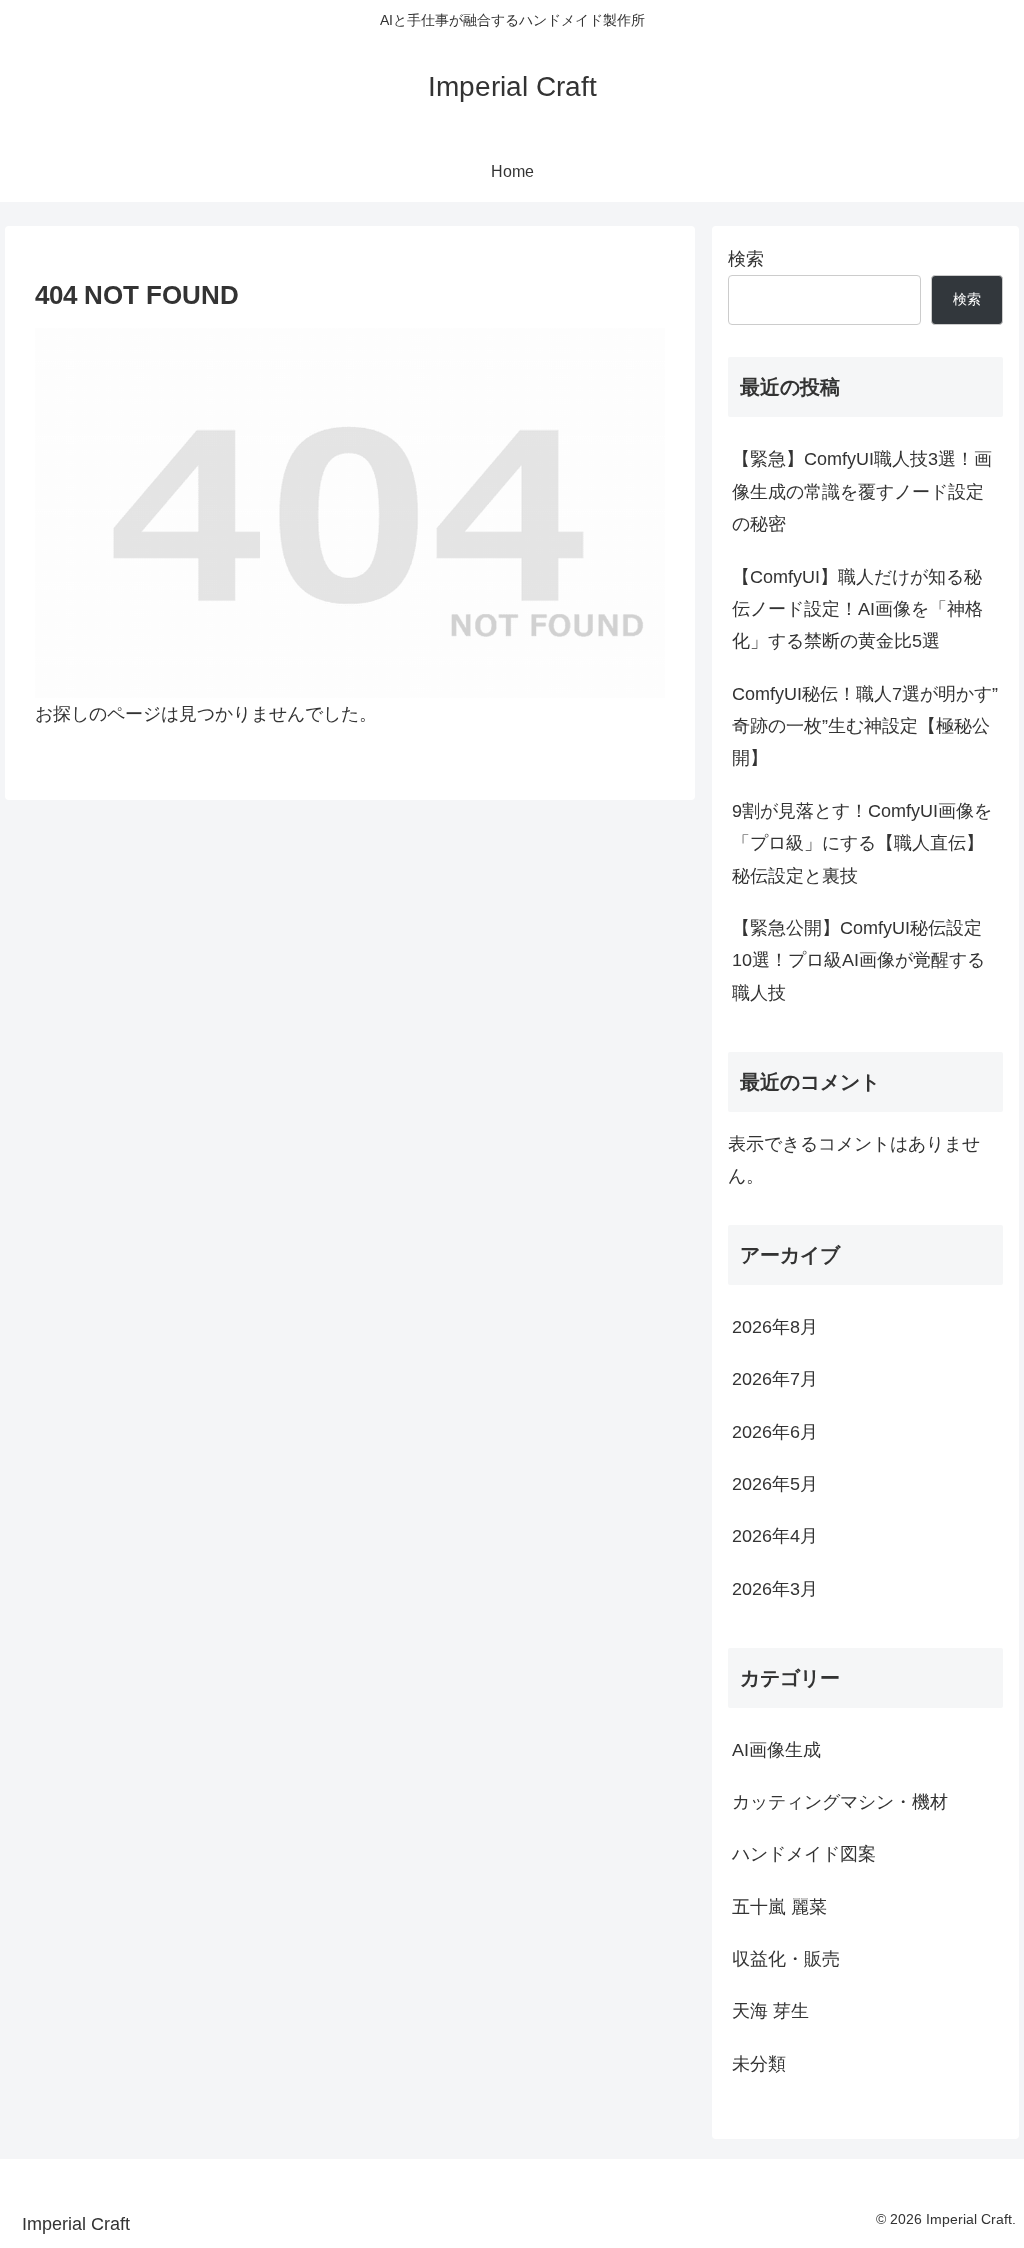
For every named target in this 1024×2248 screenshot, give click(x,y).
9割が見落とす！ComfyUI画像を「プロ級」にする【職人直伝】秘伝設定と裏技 (862, 843)
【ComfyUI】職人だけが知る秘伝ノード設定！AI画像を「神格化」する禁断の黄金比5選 (857, 609)
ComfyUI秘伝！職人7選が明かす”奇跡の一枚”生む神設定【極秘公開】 (865, 726)
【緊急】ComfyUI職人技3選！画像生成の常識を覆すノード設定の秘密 (862, 491)
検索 (746, 259)
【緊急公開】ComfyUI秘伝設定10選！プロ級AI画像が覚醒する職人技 (858, 960)
